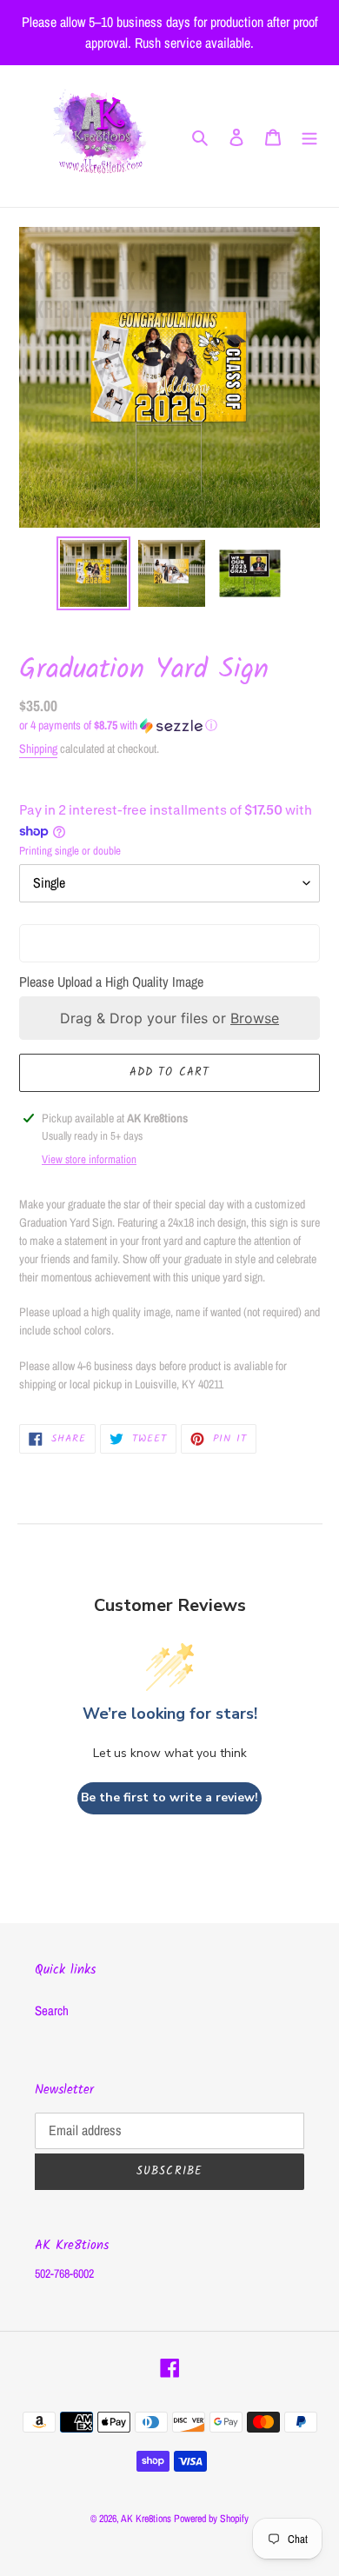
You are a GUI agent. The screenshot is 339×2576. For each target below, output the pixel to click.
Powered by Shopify (211, 2519)
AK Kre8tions (146, 2519)
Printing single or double (70, 851)
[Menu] (309, 136)
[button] (118, 726)
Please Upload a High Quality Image (111, 982)
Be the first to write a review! (169, 1797)
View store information (89, 1159)
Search (52, 2010)
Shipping (38, 749)
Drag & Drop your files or (169, 1018)
